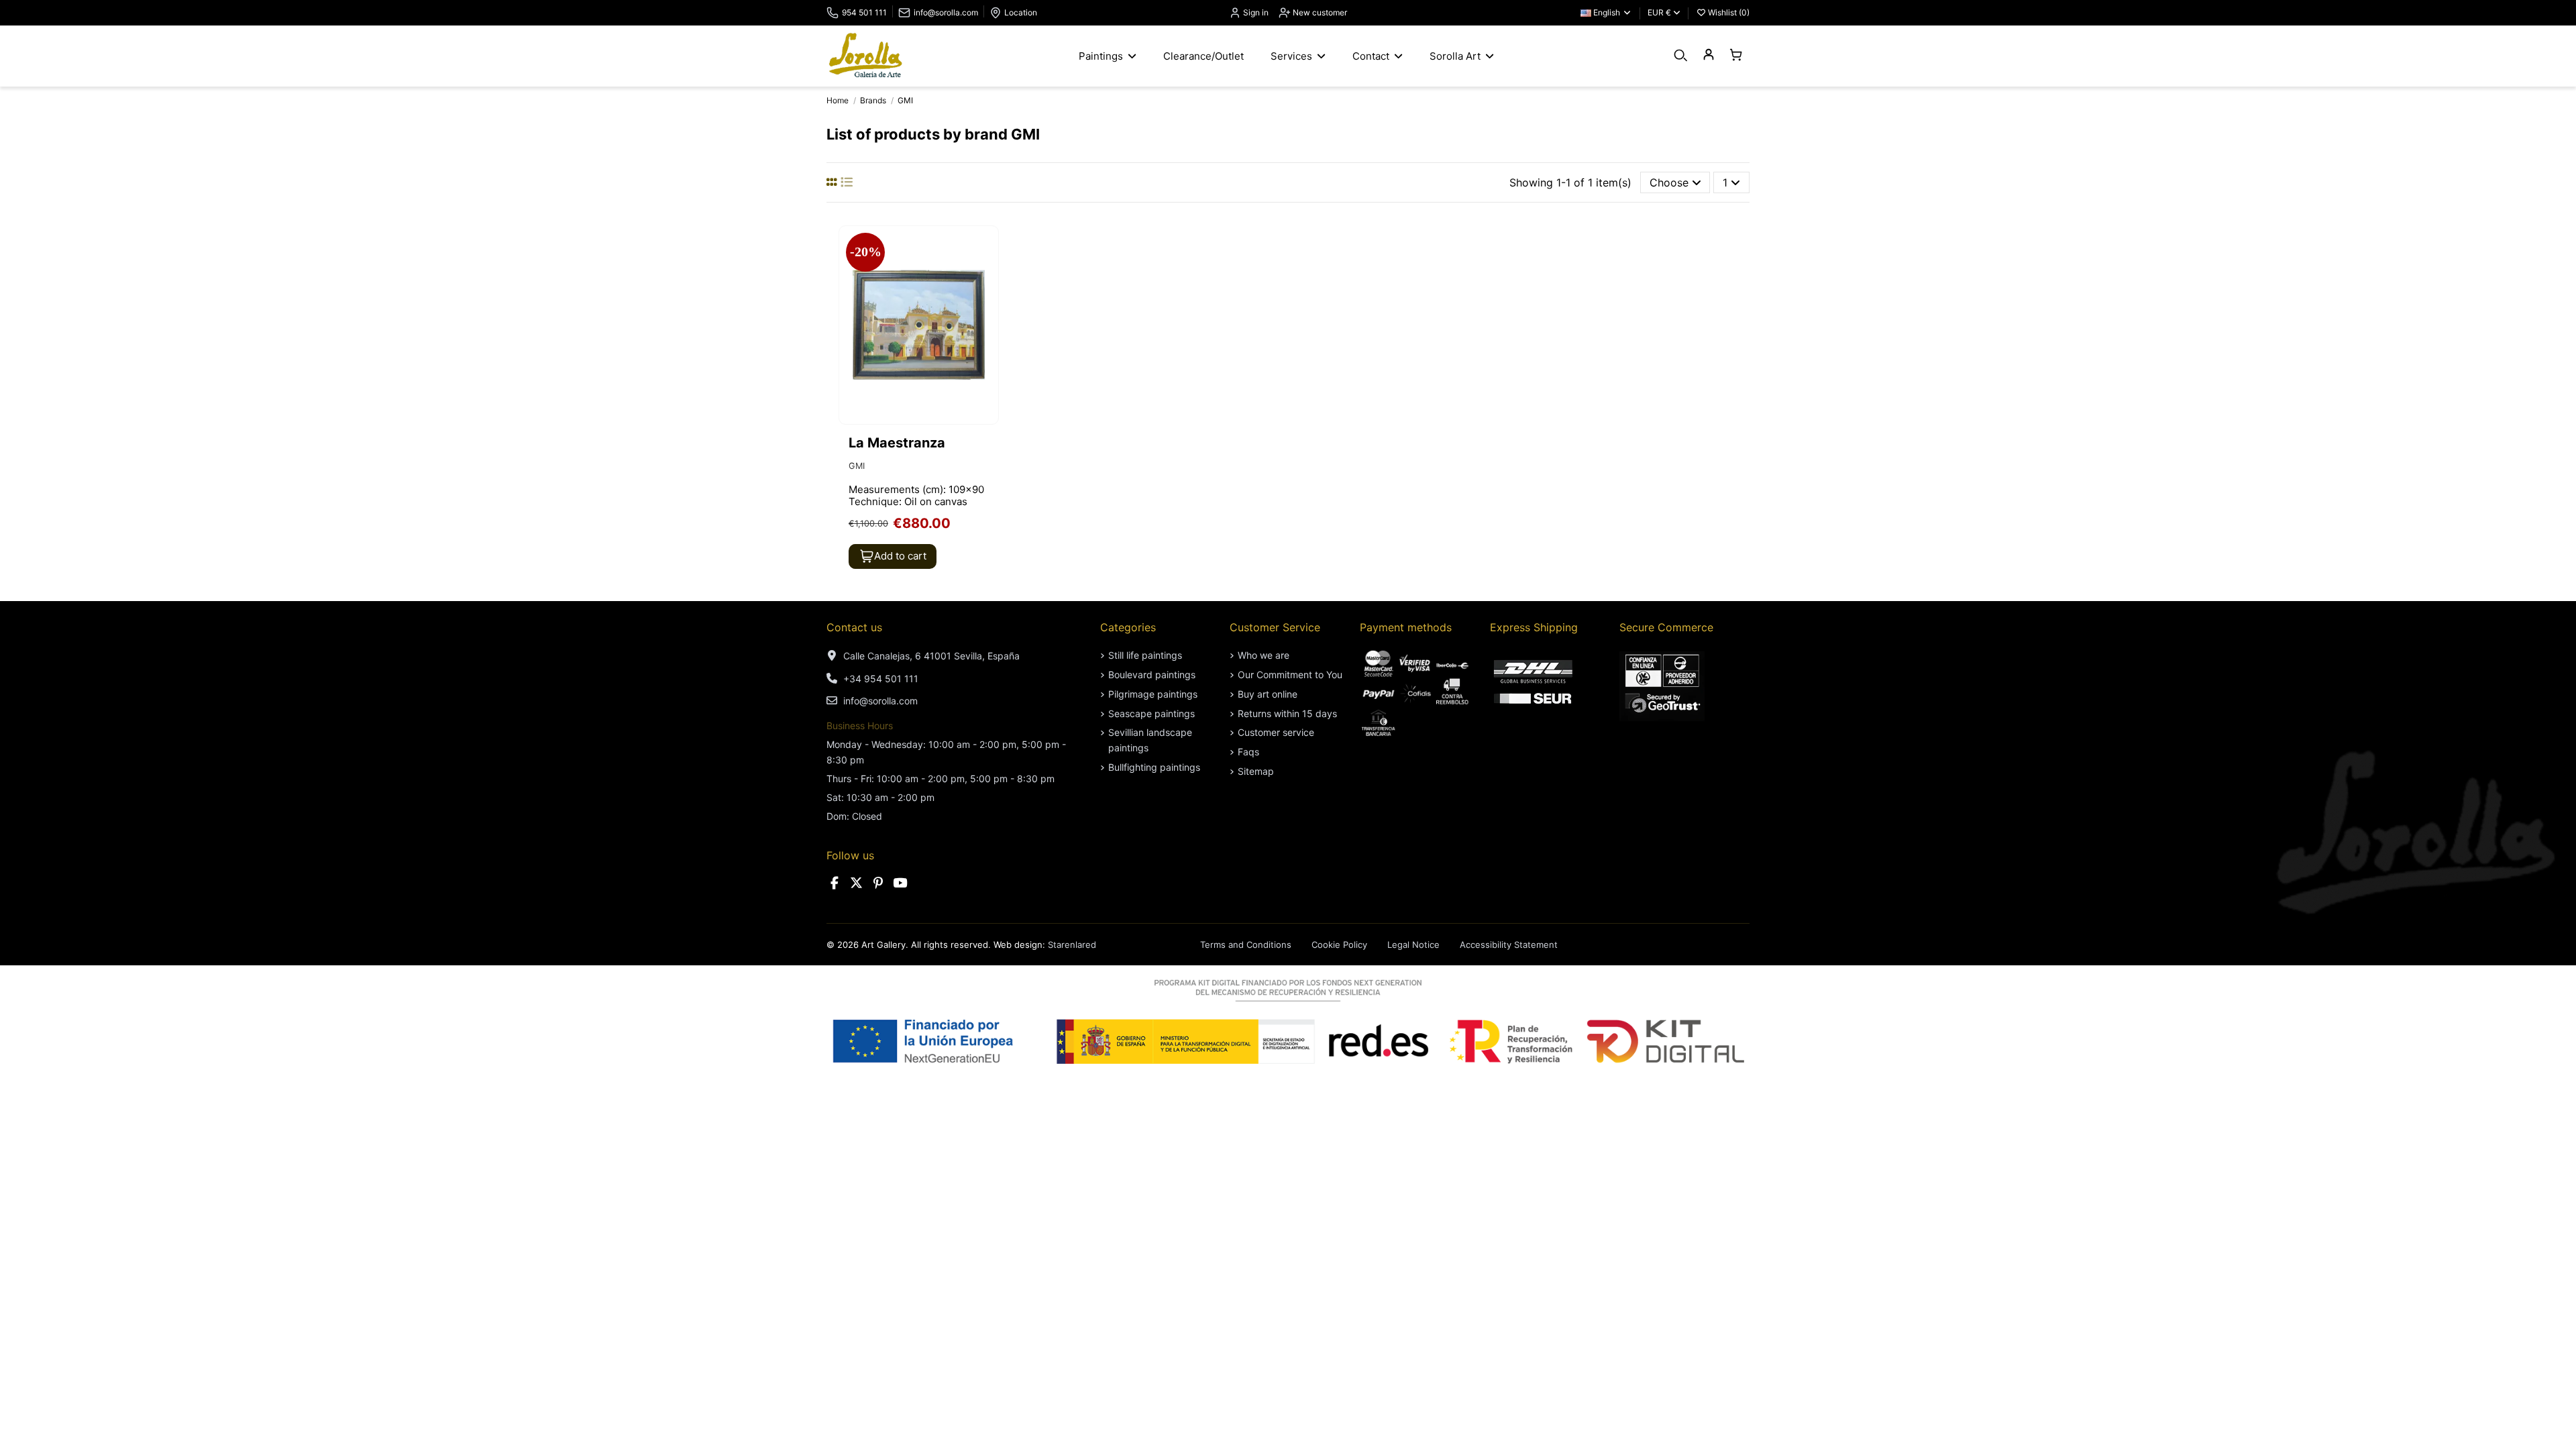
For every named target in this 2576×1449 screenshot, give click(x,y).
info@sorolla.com (946, 12)
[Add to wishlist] (987, 248)
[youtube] (900, 883)
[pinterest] (878, 883)
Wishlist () (1728, 12)
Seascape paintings (1151, 713)
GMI (857, 466)
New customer (1319, 12)
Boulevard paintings (1152, 675)
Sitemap (1256, 771)
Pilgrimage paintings (1153, 694)
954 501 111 (864, 12)
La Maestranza (897, 443)
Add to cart (900, 556)
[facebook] (835, 883)
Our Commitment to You (1290, 675)
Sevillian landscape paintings (1150, 740)
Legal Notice (1413, 945)
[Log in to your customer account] (1708, 55)
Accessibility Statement (1509, 945)
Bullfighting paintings (1154, 767)
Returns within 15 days (1287, 713)
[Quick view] (987, 272)
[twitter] (857, 883)
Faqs (1248, 752)
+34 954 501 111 (881, 679)
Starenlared (1072, 945)
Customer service (1276, 732)
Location (1021, 12)
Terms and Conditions (1246, 945)
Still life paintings (1145, 655)
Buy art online (1268, 694)
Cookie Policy (1339, 945)
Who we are (1264, 655)
